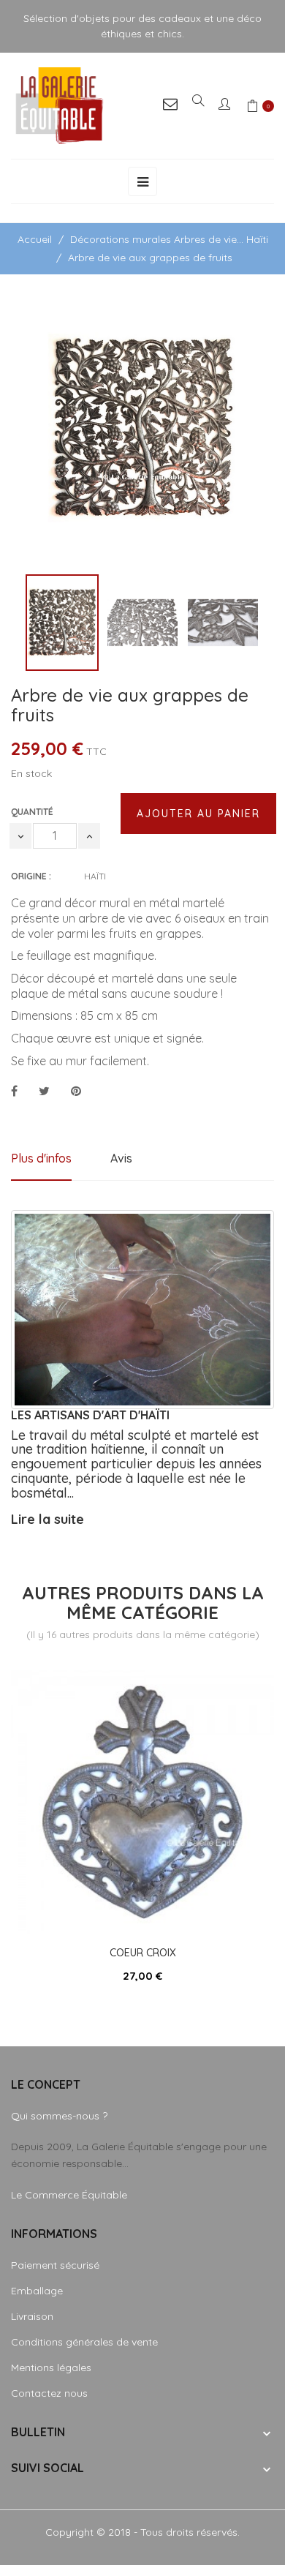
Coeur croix (143, 1953)
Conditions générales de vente (84, 2342)
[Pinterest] (76, 1092)
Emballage (37, 2291)
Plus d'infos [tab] (41, 1158)
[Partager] (14, 1092)
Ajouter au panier (198, 814)
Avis (121, 1158)
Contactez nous (49, 2393)
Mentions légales (51, 2367)
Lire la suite (47, 1519)
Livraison (32, 2316)
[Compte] (225, 106)
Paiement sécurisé (55, 2265)
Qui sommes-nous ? (59, 2116)
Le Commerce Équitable (69, 2195)
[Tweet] (44, 1092)
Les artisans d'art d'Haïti (90, 1415)
